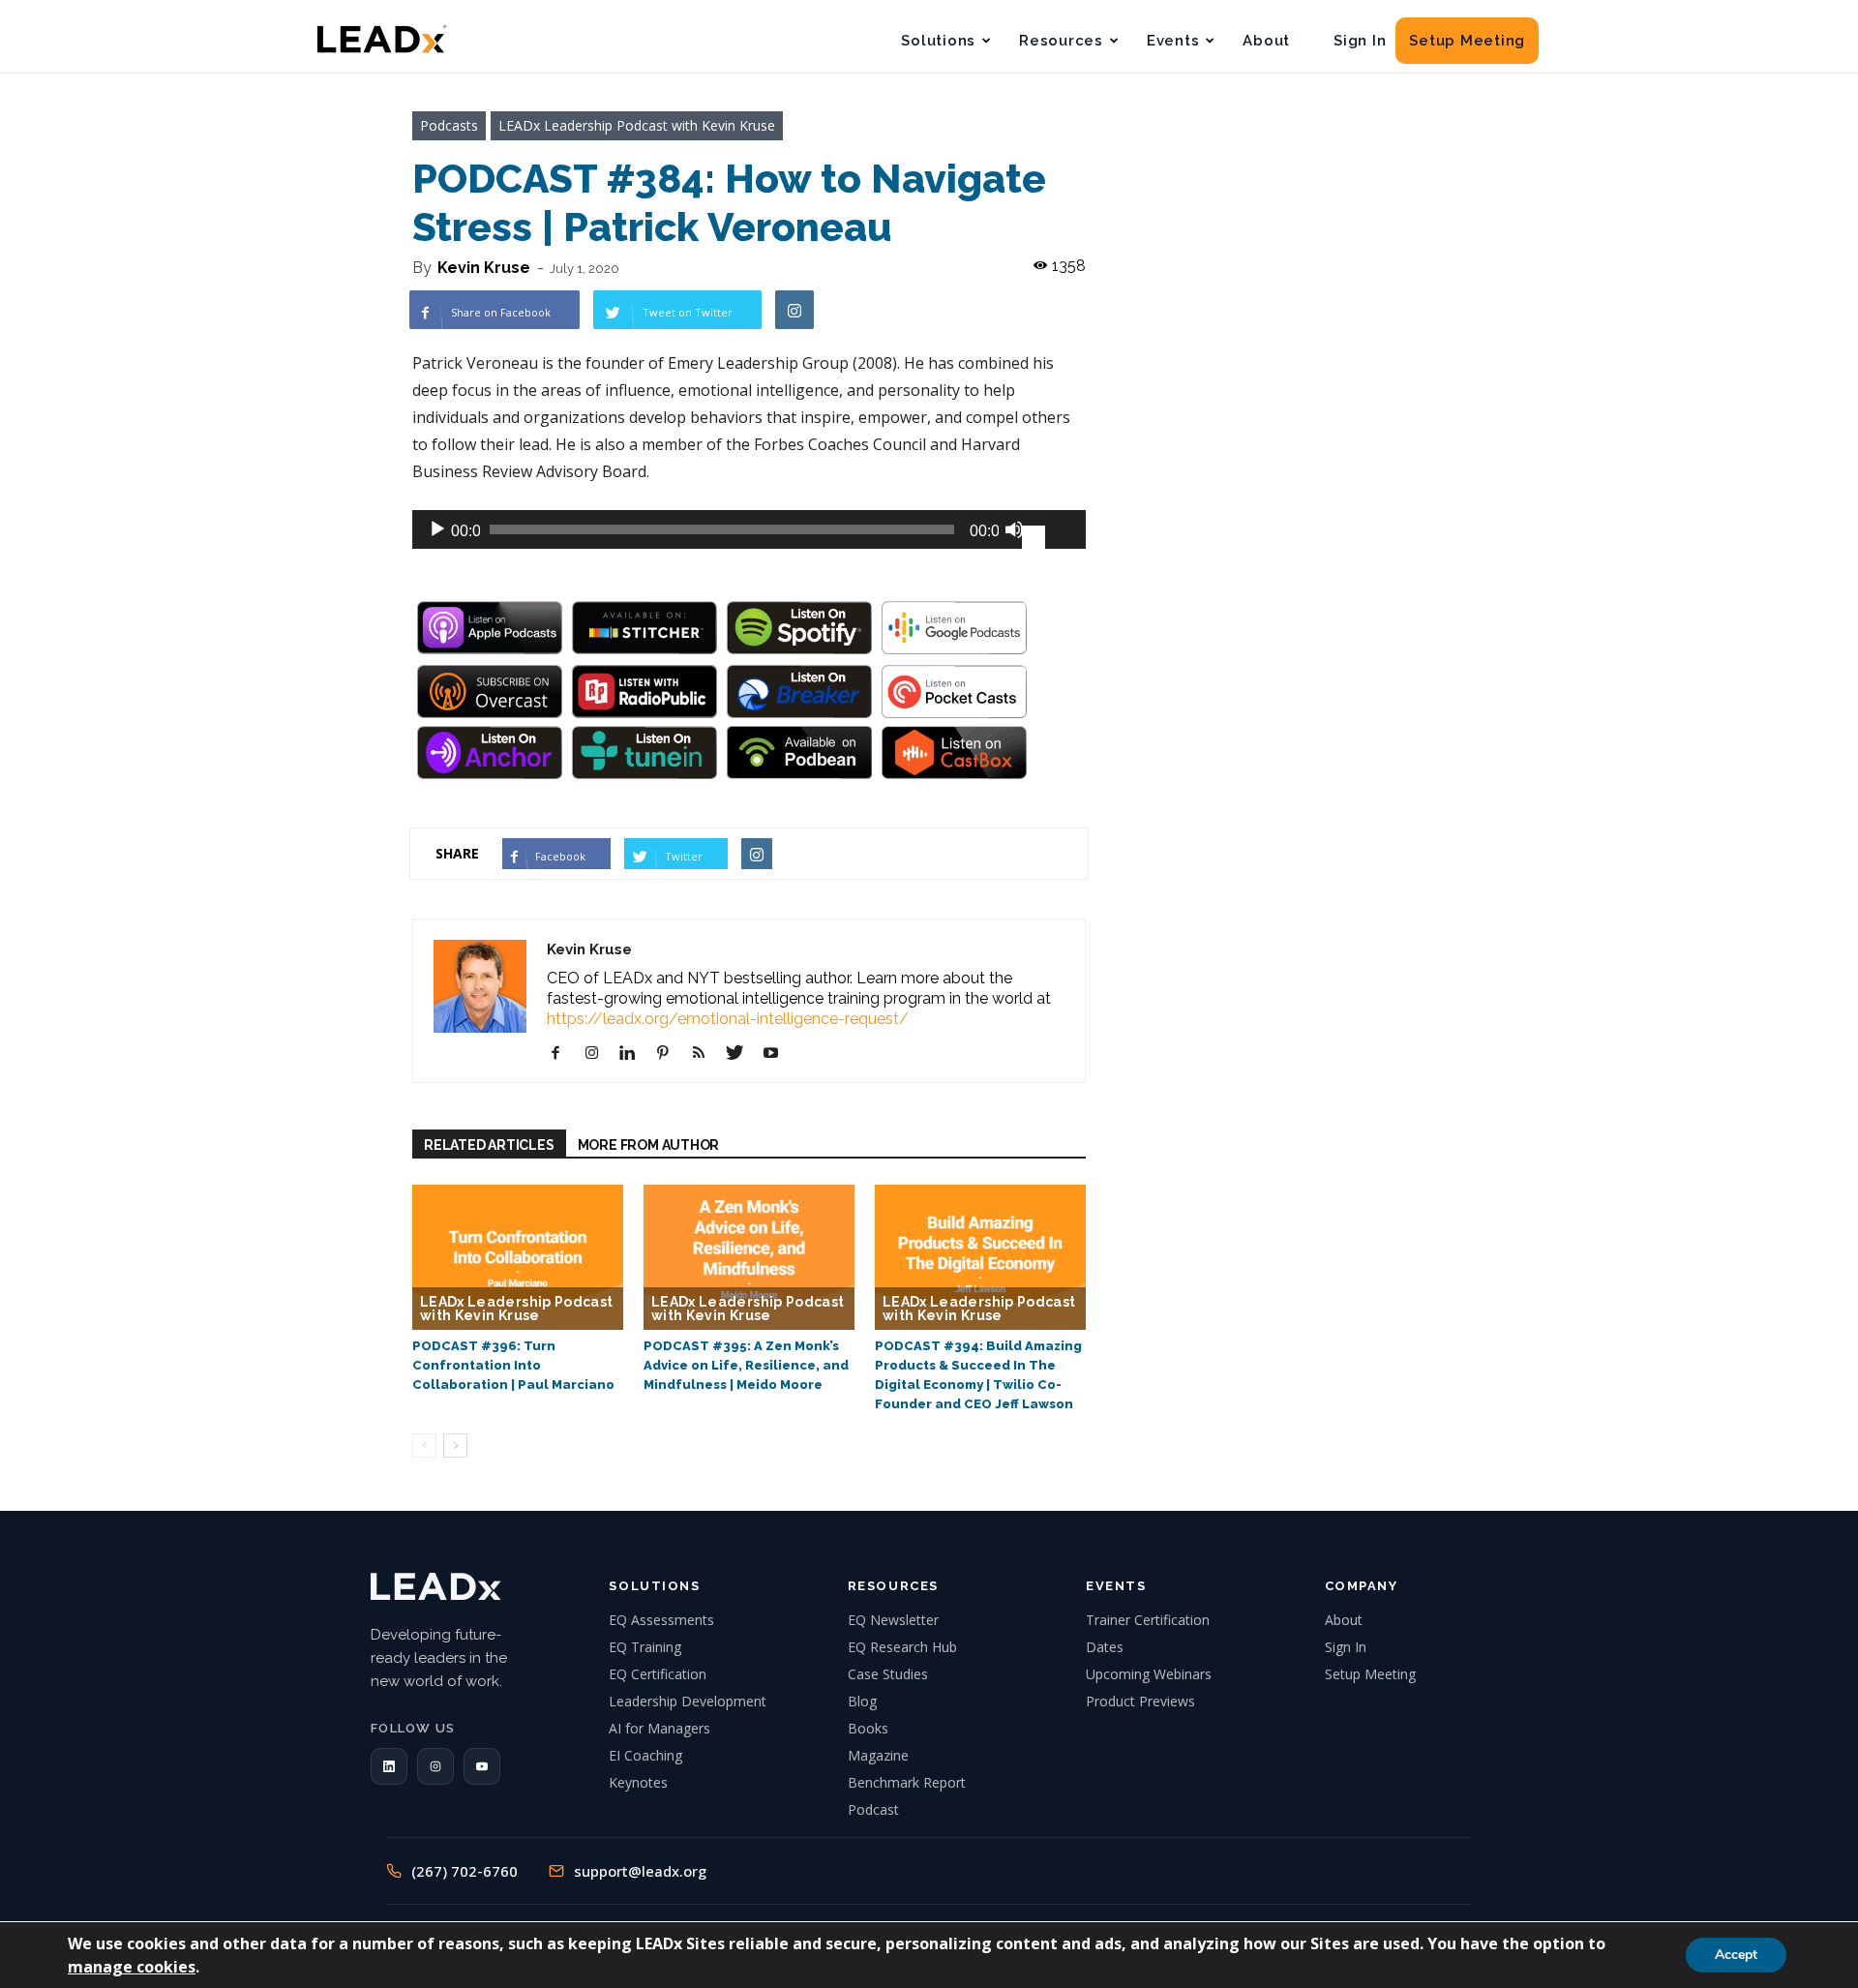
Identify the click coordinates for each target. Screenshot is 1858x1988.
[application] (749, 529)
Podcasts (449, 125)
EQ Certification (658, 1674)
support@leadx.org (640, 1871)
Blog (862, 1701)
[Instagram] (599, 1053)
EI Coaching (645, 1755)
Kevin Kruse (484, 268)
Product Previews (1140, 1701)
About (1266, 41)
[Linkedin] (634, 1053)
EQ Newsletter (893, 1620)
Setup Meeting (1467, 41)
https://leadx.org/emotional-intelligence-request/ (728, 1019)
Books (868, 1728)
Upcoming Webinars (1149, 1674)
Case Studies (888, 1674)
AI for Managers (659, 1728)
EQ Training (645, 1647)
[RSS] (706, 1053)
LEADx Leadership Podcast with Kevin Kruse (637, 125)
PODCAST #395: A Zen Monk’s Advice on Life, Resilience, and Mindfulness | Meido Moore (746, 1365)
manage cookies (132, 1967)
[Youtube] (778, 1053)
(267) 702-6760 (464, 1871)
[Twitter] (742, 1053)
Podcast (873, 1809)
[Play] (437, 529)
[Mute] (1014, 529)
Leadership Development (688, 1701)
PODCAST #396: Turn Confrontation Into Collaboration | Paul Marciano (513, 1365)
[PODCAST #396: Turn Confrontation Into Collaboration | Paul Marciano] (518, 1257)
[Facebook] (563, 1053)
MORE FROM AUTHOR (649, 1145)
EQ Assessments (661, 1620)
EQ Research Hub (902, 1647)
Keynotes (638, 1782)
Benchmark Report (907, 1782)
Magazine (878, 1755)
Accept (1736, 1955)
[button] (389, 1766)
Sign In (1360, 41)
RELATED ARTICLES (489, 1145)
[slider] (1049, 527)
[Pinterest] (670, 1053)
